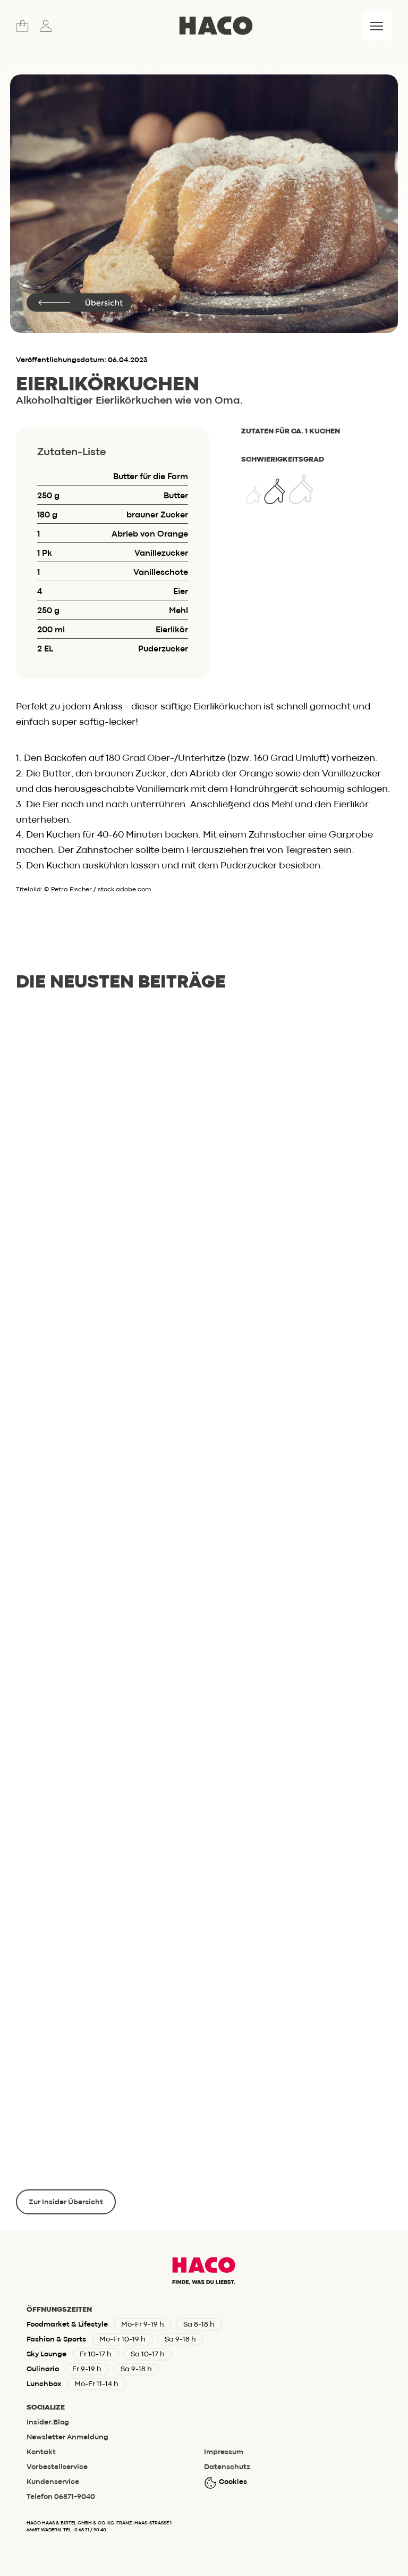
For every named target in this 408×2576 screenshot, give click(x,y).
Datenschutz (227, 2467)
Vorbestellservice (57, 2467)
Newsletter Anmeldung (67, 2437)
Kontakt (41, 2452)
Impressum (224, 2452)
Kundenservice (53, 2482)
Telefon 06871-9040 (61, 2497)
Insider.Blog (48, 2422)
